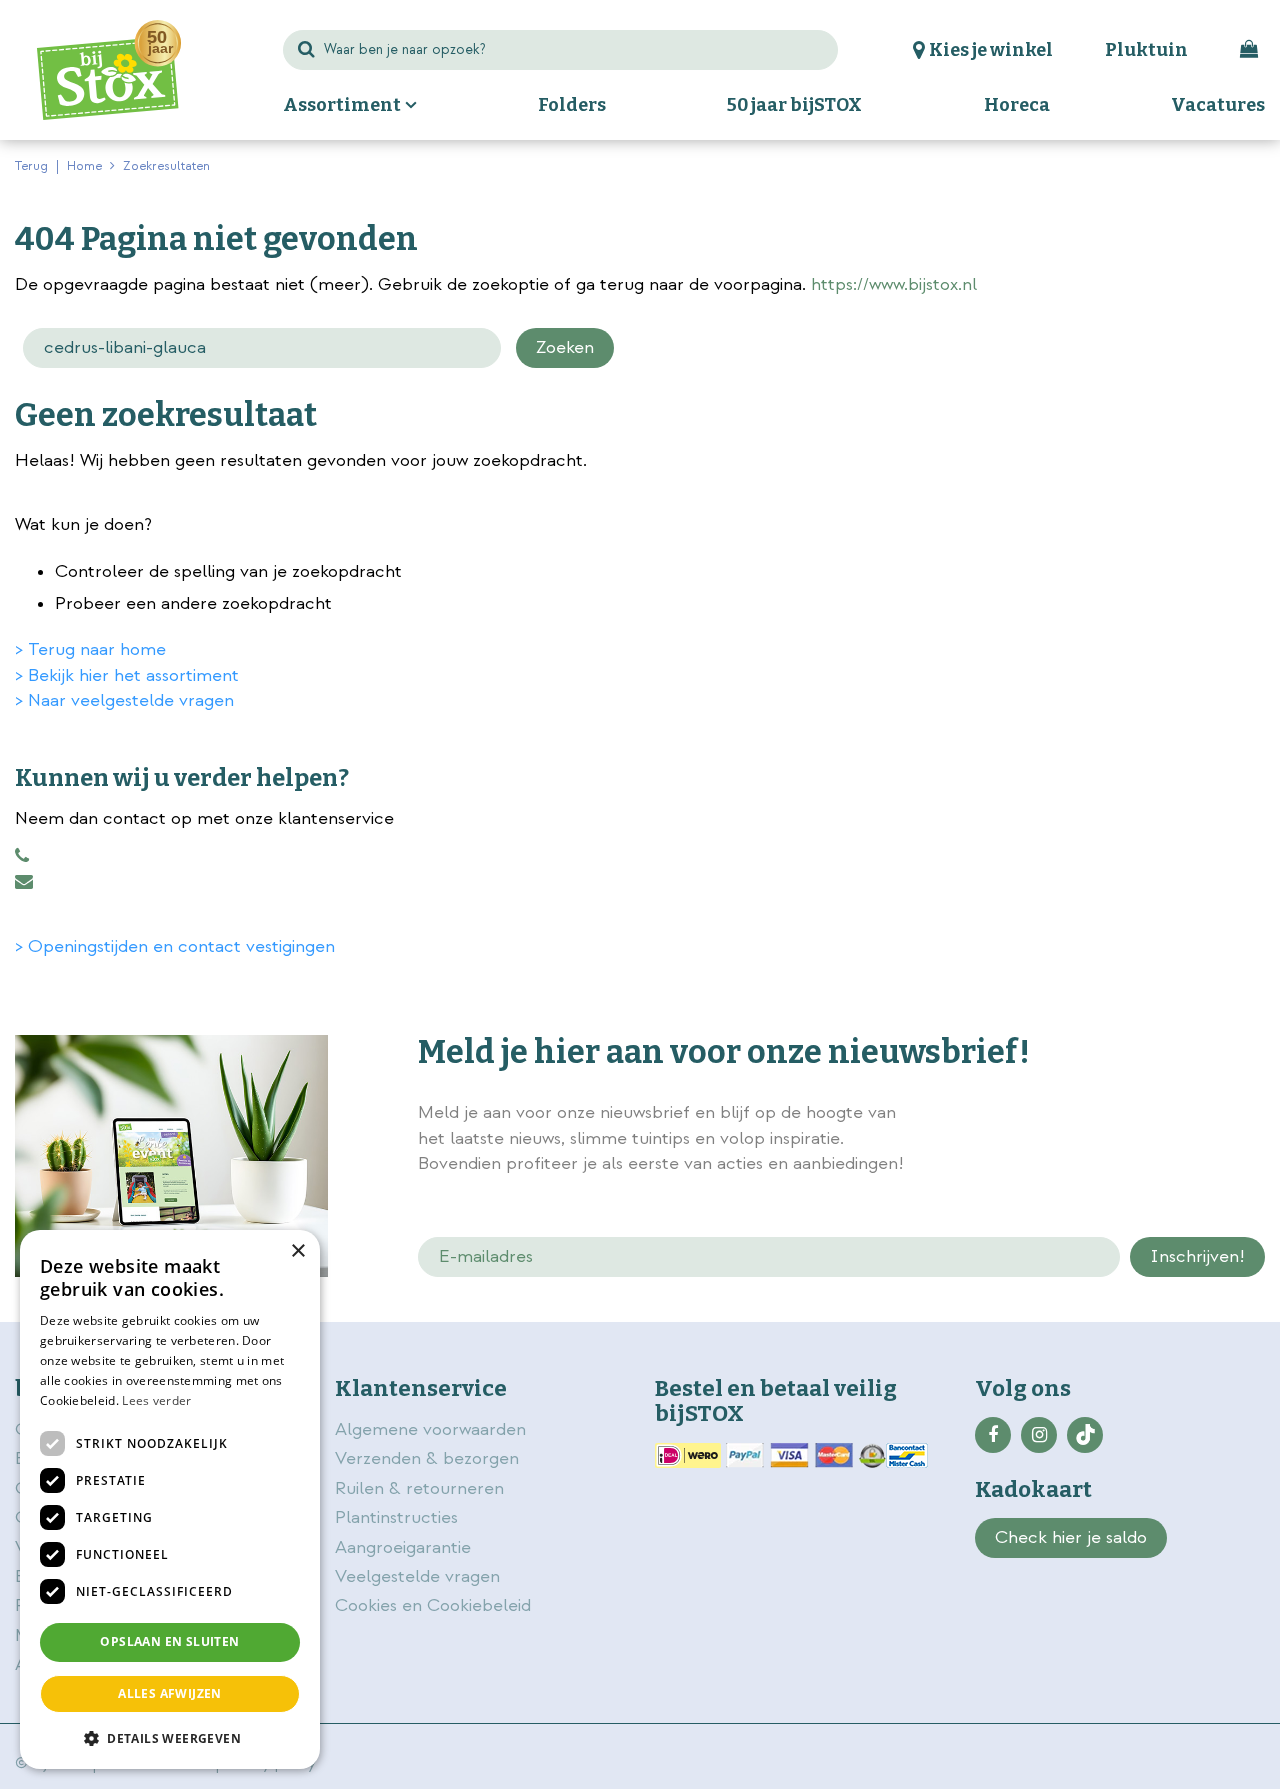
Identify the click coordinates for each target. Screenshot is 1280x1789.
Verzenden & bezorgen (427, 1458)
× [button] (297, 1251)
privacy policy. (1162, 1115)
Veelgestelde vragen (417, 1576)
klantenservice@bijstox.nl (24, 882)
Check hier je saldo (1071, 1537)
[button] (170, 1737)
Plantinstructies (396, 1517)
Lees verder (156, 1400)
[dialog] (170, 1499)
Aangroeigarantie (403, 1547)
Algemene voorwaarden (433, 1429)
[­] (993, 1435)
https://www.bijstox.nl (894, 284)
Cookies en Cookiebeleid (433, 1605)
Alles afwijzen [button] (170, 1693)
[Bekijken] (1249, 50)
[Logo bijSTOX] (109, 70)
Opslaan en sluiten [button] (169, 1641)
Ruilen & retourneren (419, 1488)
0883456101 (22, 856)
